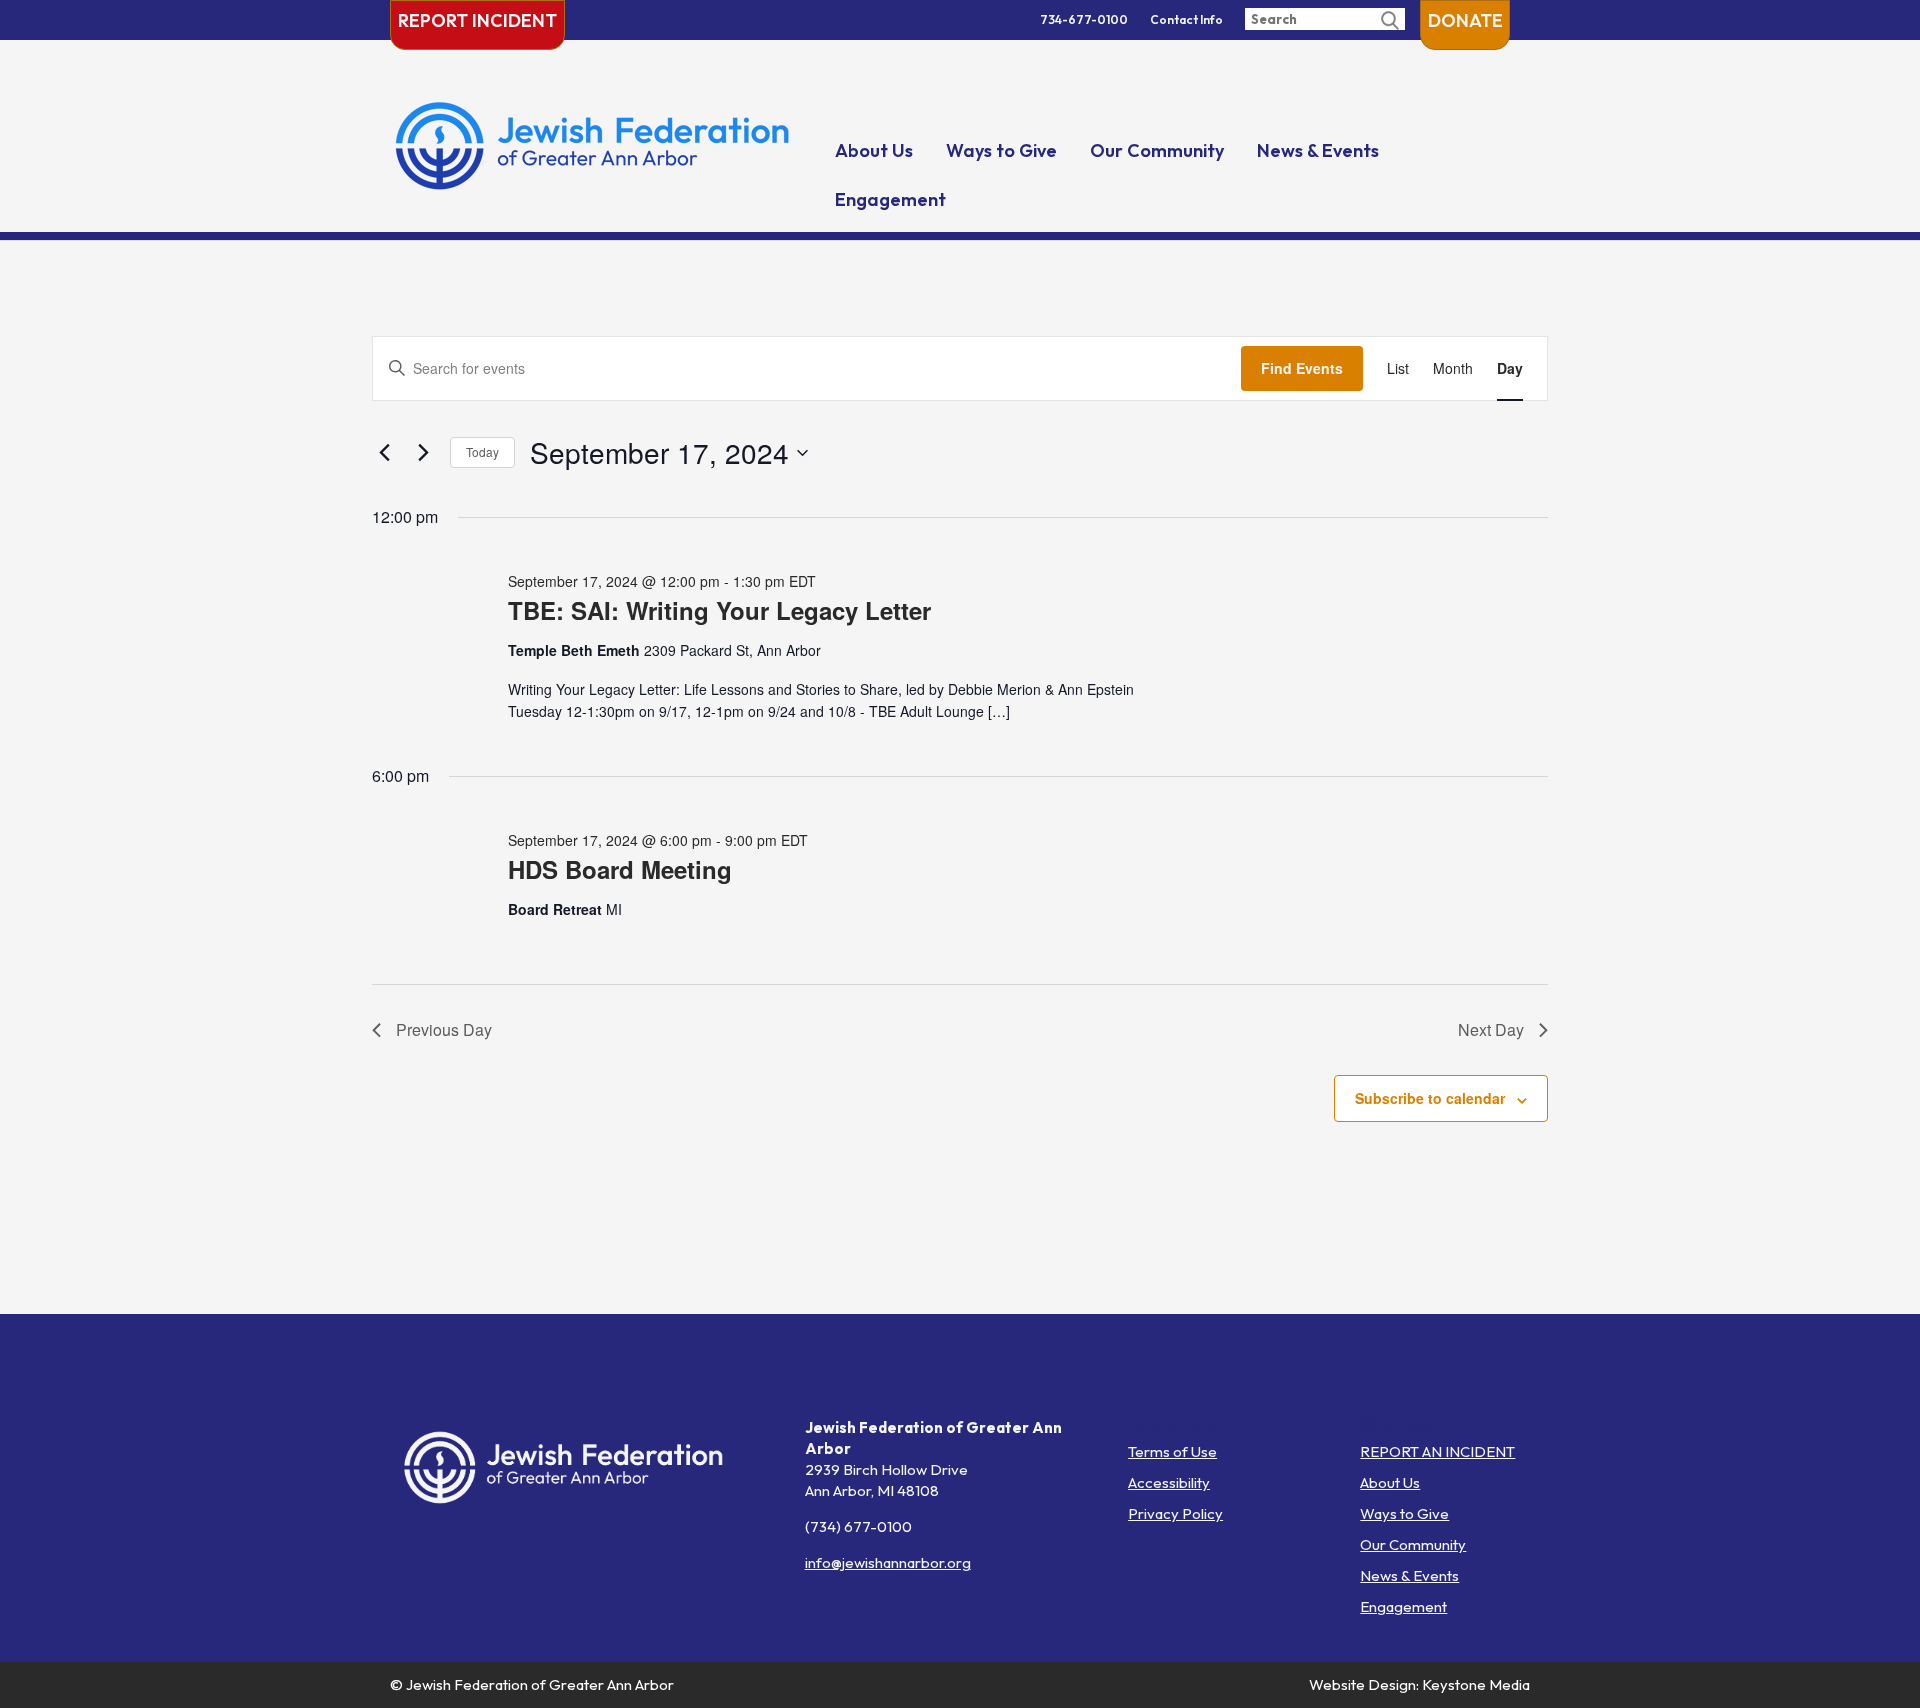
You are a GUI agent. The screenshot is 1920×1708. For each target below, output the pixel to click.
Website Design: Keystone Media (1419, 1684)
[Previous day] (384, 453)
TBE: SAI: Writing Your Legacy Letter (719, 610)
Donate (1465, 20)
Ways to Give (1001, 150)
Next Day (1491, 1029)
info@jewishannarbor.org (888, 1562)
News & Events (1318, 150)
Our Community (1157, 150)
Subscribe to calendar (1430, 1098)
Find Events (1302, 368)
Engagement (890, 199)
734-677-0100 (1084, 19)
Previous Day (444, 1029)
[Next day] (423, 453)
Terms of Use (1172, 1451)
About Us (874, 150)
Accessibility (1169, 1482)
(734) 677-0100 (858, 1526)
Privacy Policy (1175, 1513)
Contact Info (1186, 19)
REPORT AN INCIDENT (1437, 1451)
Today (482, 451)
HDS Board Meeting (620, 869)
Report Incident (477, 20)
